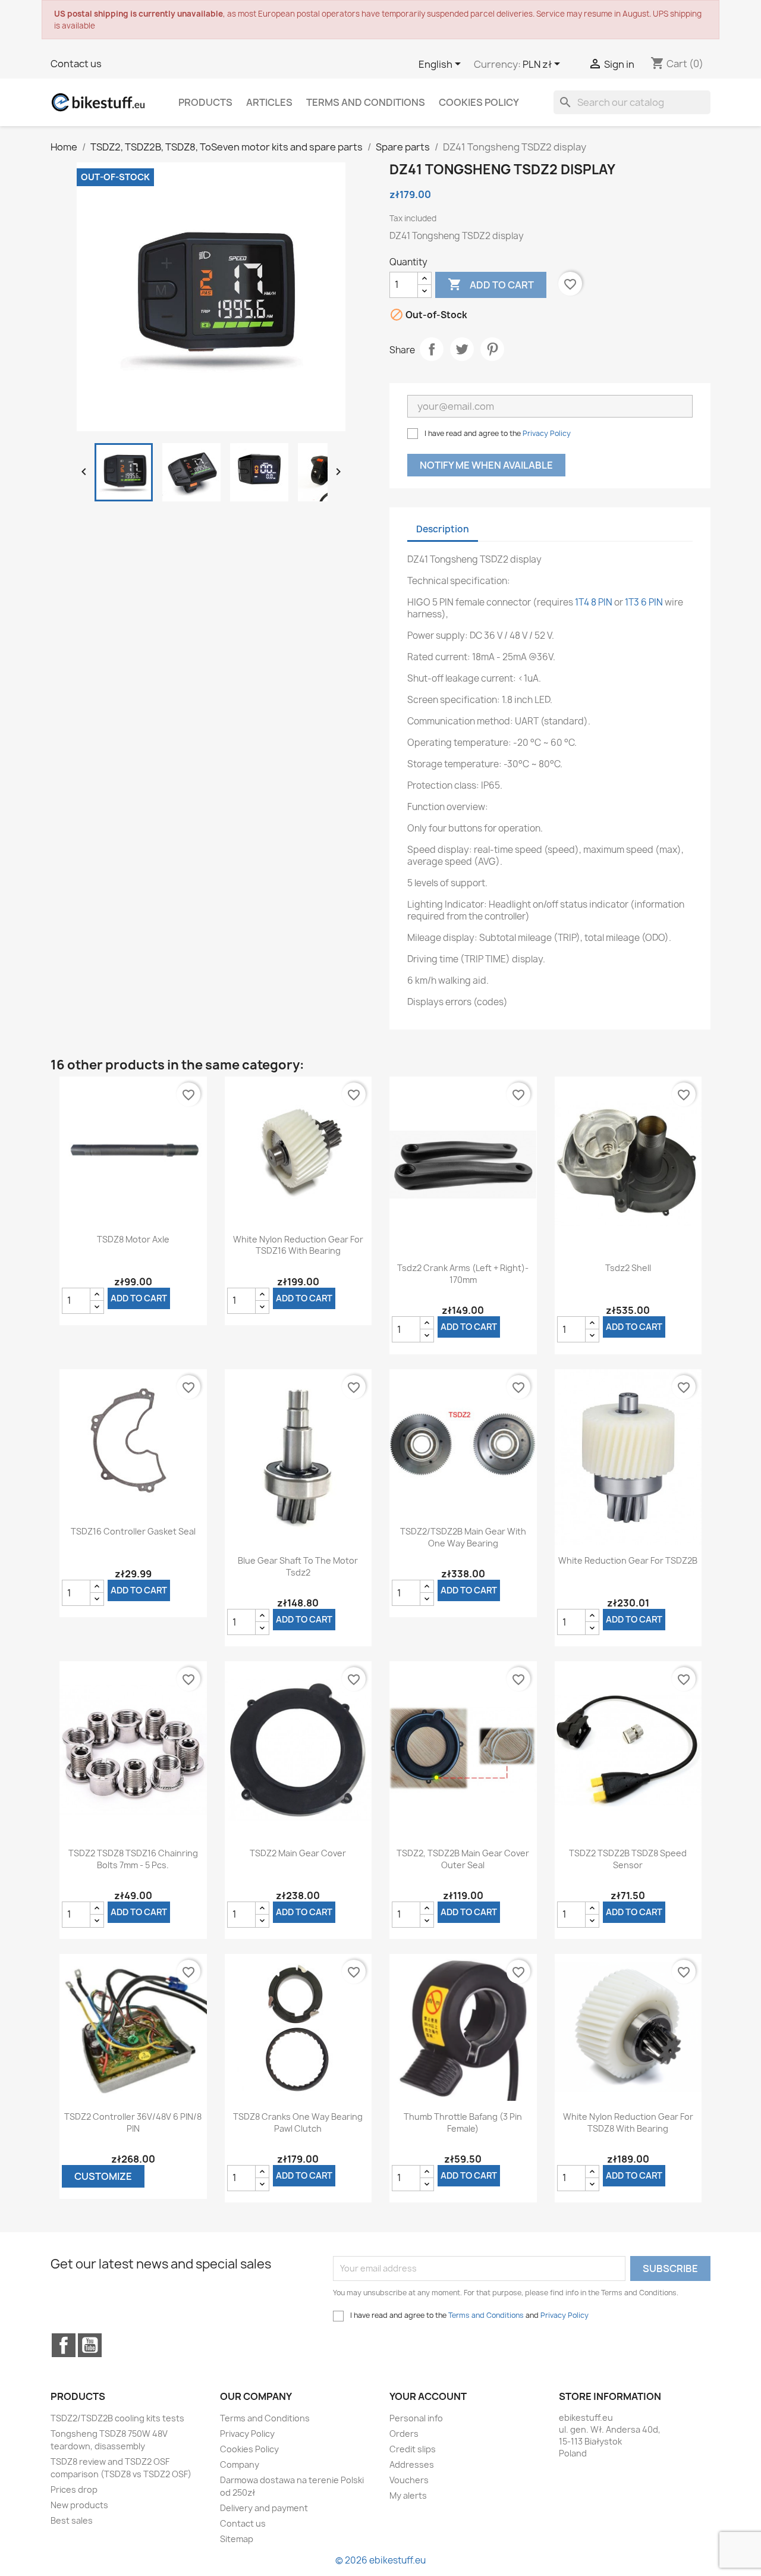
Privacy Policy (547, 433)
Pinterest (492, 349)
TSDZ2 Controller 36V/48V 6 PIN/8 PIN (133, 2122)
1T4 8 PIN (594, 602)
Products (205, 102)
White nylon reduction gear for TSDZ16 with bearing (298, 1245)
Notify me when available (486, 465)
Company (240, 2464)
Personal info (416, 2418)
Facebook (64, 2345)
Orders (404, 2434)
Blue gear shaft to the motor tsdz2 (298, 1566)
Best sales (72, 2520)
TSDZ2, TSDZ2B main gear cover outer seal (463, 1859)
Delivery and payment (264, 2508)
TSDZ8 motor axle (133, 1239)
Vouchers (409, 2480)
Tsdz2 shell (628, 1268)
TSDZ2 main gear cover (298, 1853)
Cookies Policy (479, 102)
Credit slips (413, 2449)
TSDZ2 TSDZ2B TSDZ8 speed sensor (628, 1859)
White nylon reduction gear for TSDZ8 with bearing (628, 2122)
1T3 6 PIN (644, 602)
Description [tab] (443, 529)
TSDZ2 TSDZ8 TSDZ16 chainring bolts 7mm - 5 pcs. (133, 1859)
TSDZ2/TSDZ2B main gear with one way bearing (463, 1537)
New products (79, 2505)
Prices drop (74, 2489)
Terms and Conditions (366, 102)
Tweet (462, 349)
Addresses (412, 2464)
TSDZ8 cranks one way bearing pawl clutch (298, 2122)
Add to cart (491, 284)
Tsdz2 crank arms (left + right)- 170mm (463, 1274)
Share (432, 349)
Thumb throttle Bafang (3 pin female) (463, 2122)
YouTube (90, 2345)
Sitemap (237, 2539)
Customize (103, 2176)
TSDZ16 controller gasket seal (133, 1531)
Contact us (76, 64)
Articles (269, 102)
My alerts (408, 2495)
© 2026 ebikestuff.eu (380, 2560)
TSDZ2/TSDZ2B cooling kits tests (117, 2418)
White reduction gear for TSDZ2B (628, 1560)
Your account (428, 2396)
